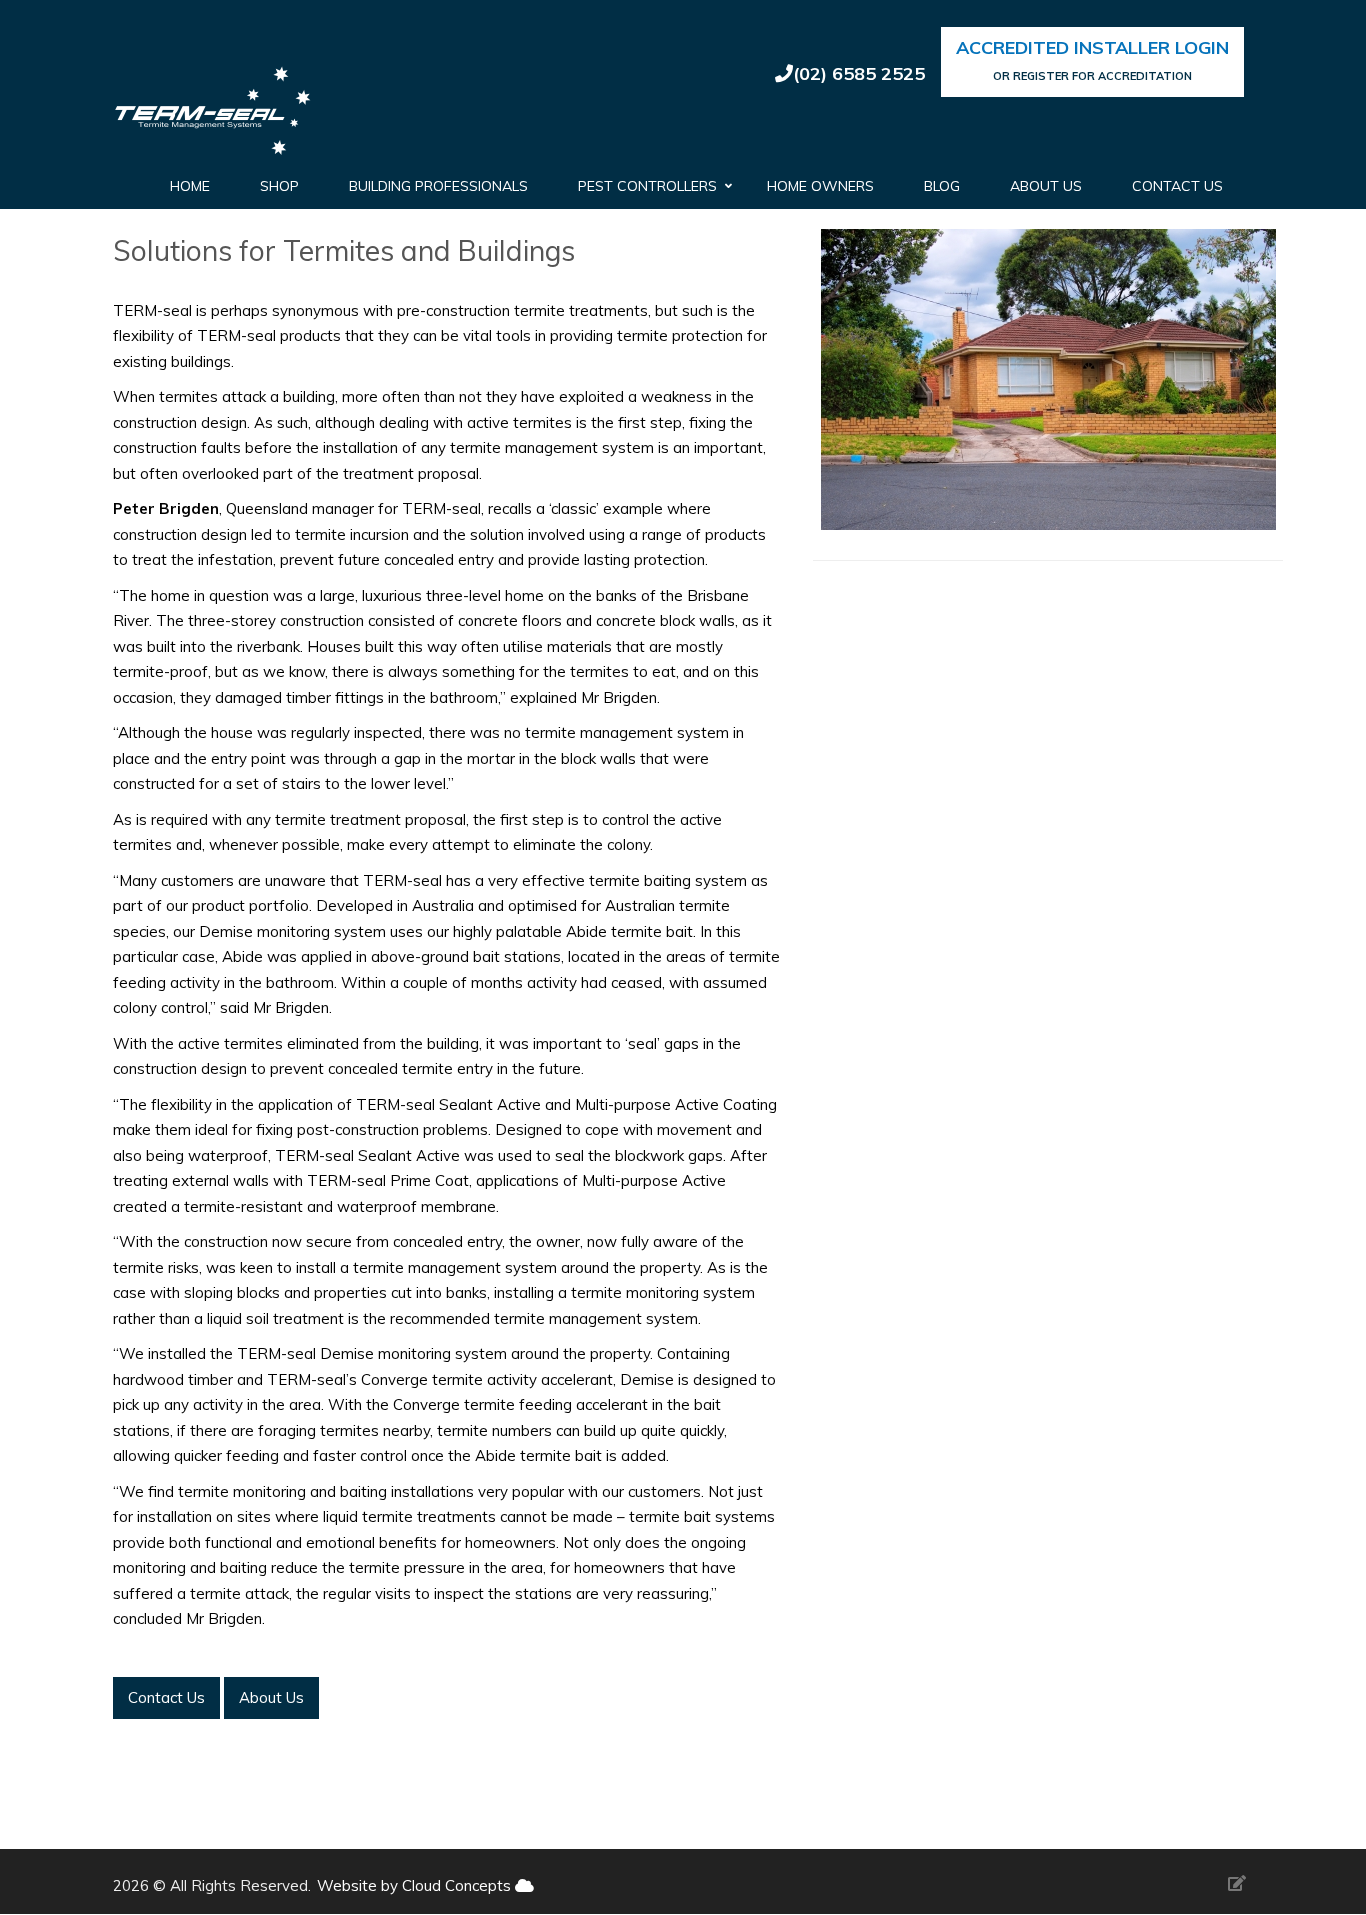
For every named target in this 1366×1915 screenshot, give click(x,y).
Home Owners (820, 186)
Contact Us (1177, 186)
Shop (279, 186)
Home (190, 186)
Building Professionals (438, 186)
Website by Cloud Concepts (416, 1885)
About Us (1046, 186)
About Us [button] (271, 1697)
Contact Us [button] (166, 1697)
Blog (942, 186)
